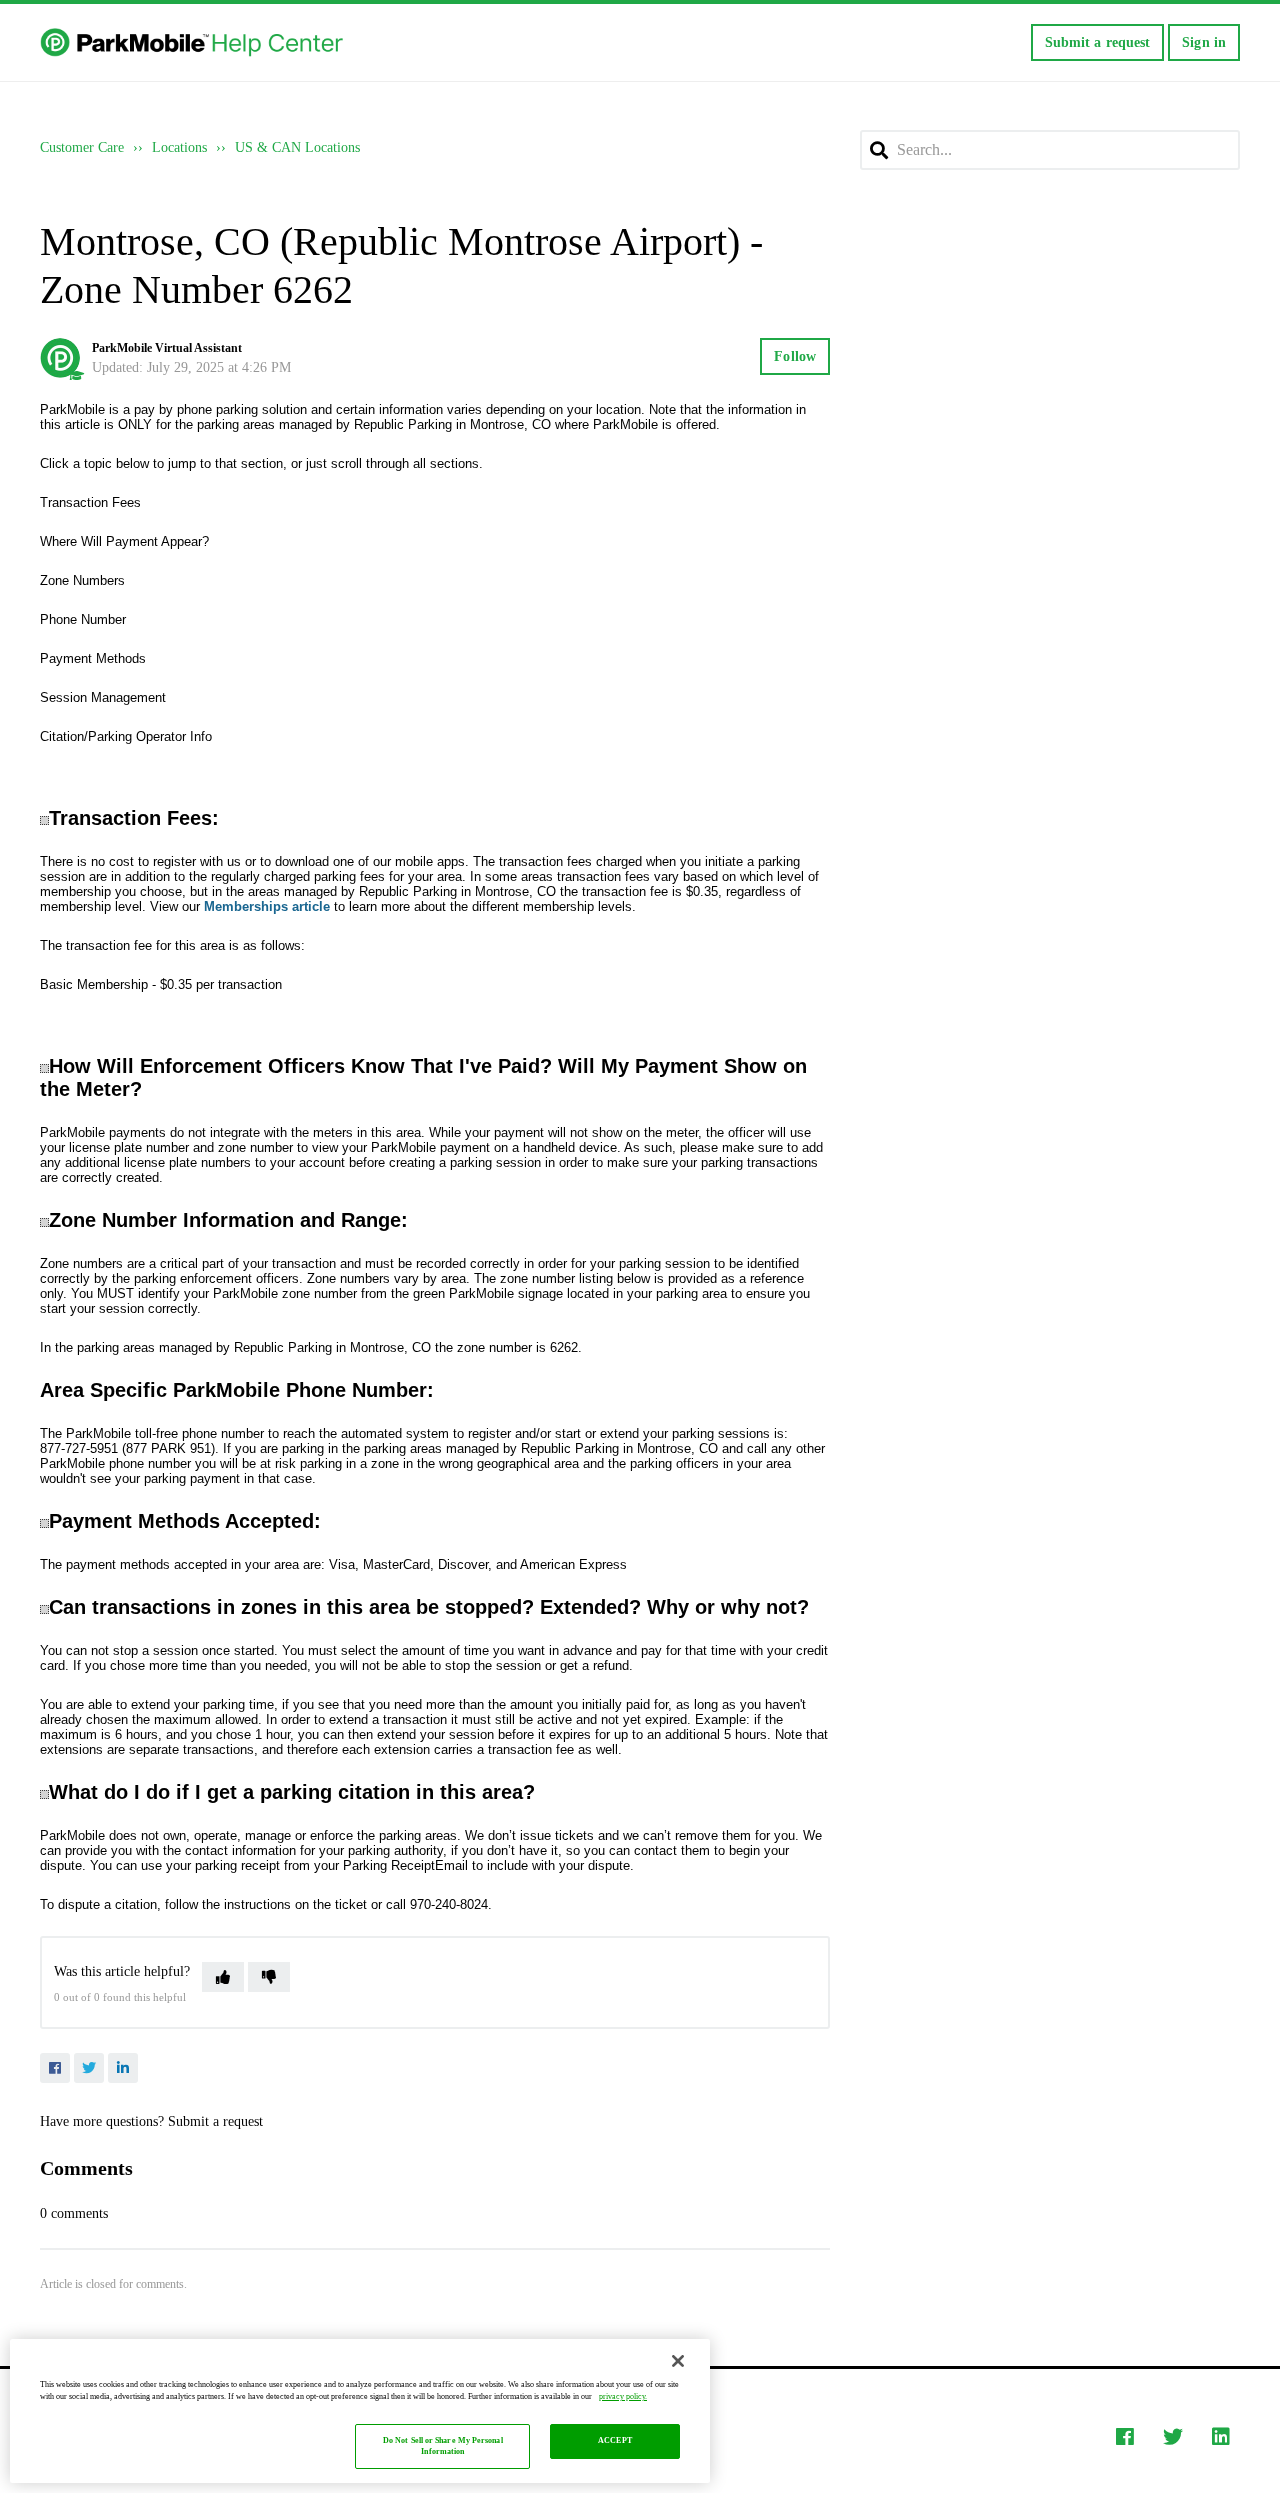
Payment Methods (93, 658)
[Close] (678, 2361)
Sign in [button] (1204, 42)
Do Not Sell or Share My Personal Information (443, 2446)
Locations (179, 147)
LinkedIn (123, 2068)
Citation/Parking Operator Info (126, 736)
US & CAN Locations (297, 147)
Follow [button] (795, 356)
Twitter (89, 2068)
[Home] (193, 43)
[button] (223, 1977)
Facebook (55, 2068)
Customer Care (82, 147)
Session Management (103, 697)
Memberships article (267, 906)
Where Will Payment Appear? (124, 541)
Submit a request (1098, 42)
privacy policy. (623, 2396)
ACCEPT (615, 2441)
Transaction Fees (90, 502)
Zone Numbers (82, 580)
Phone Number (83, 619)
